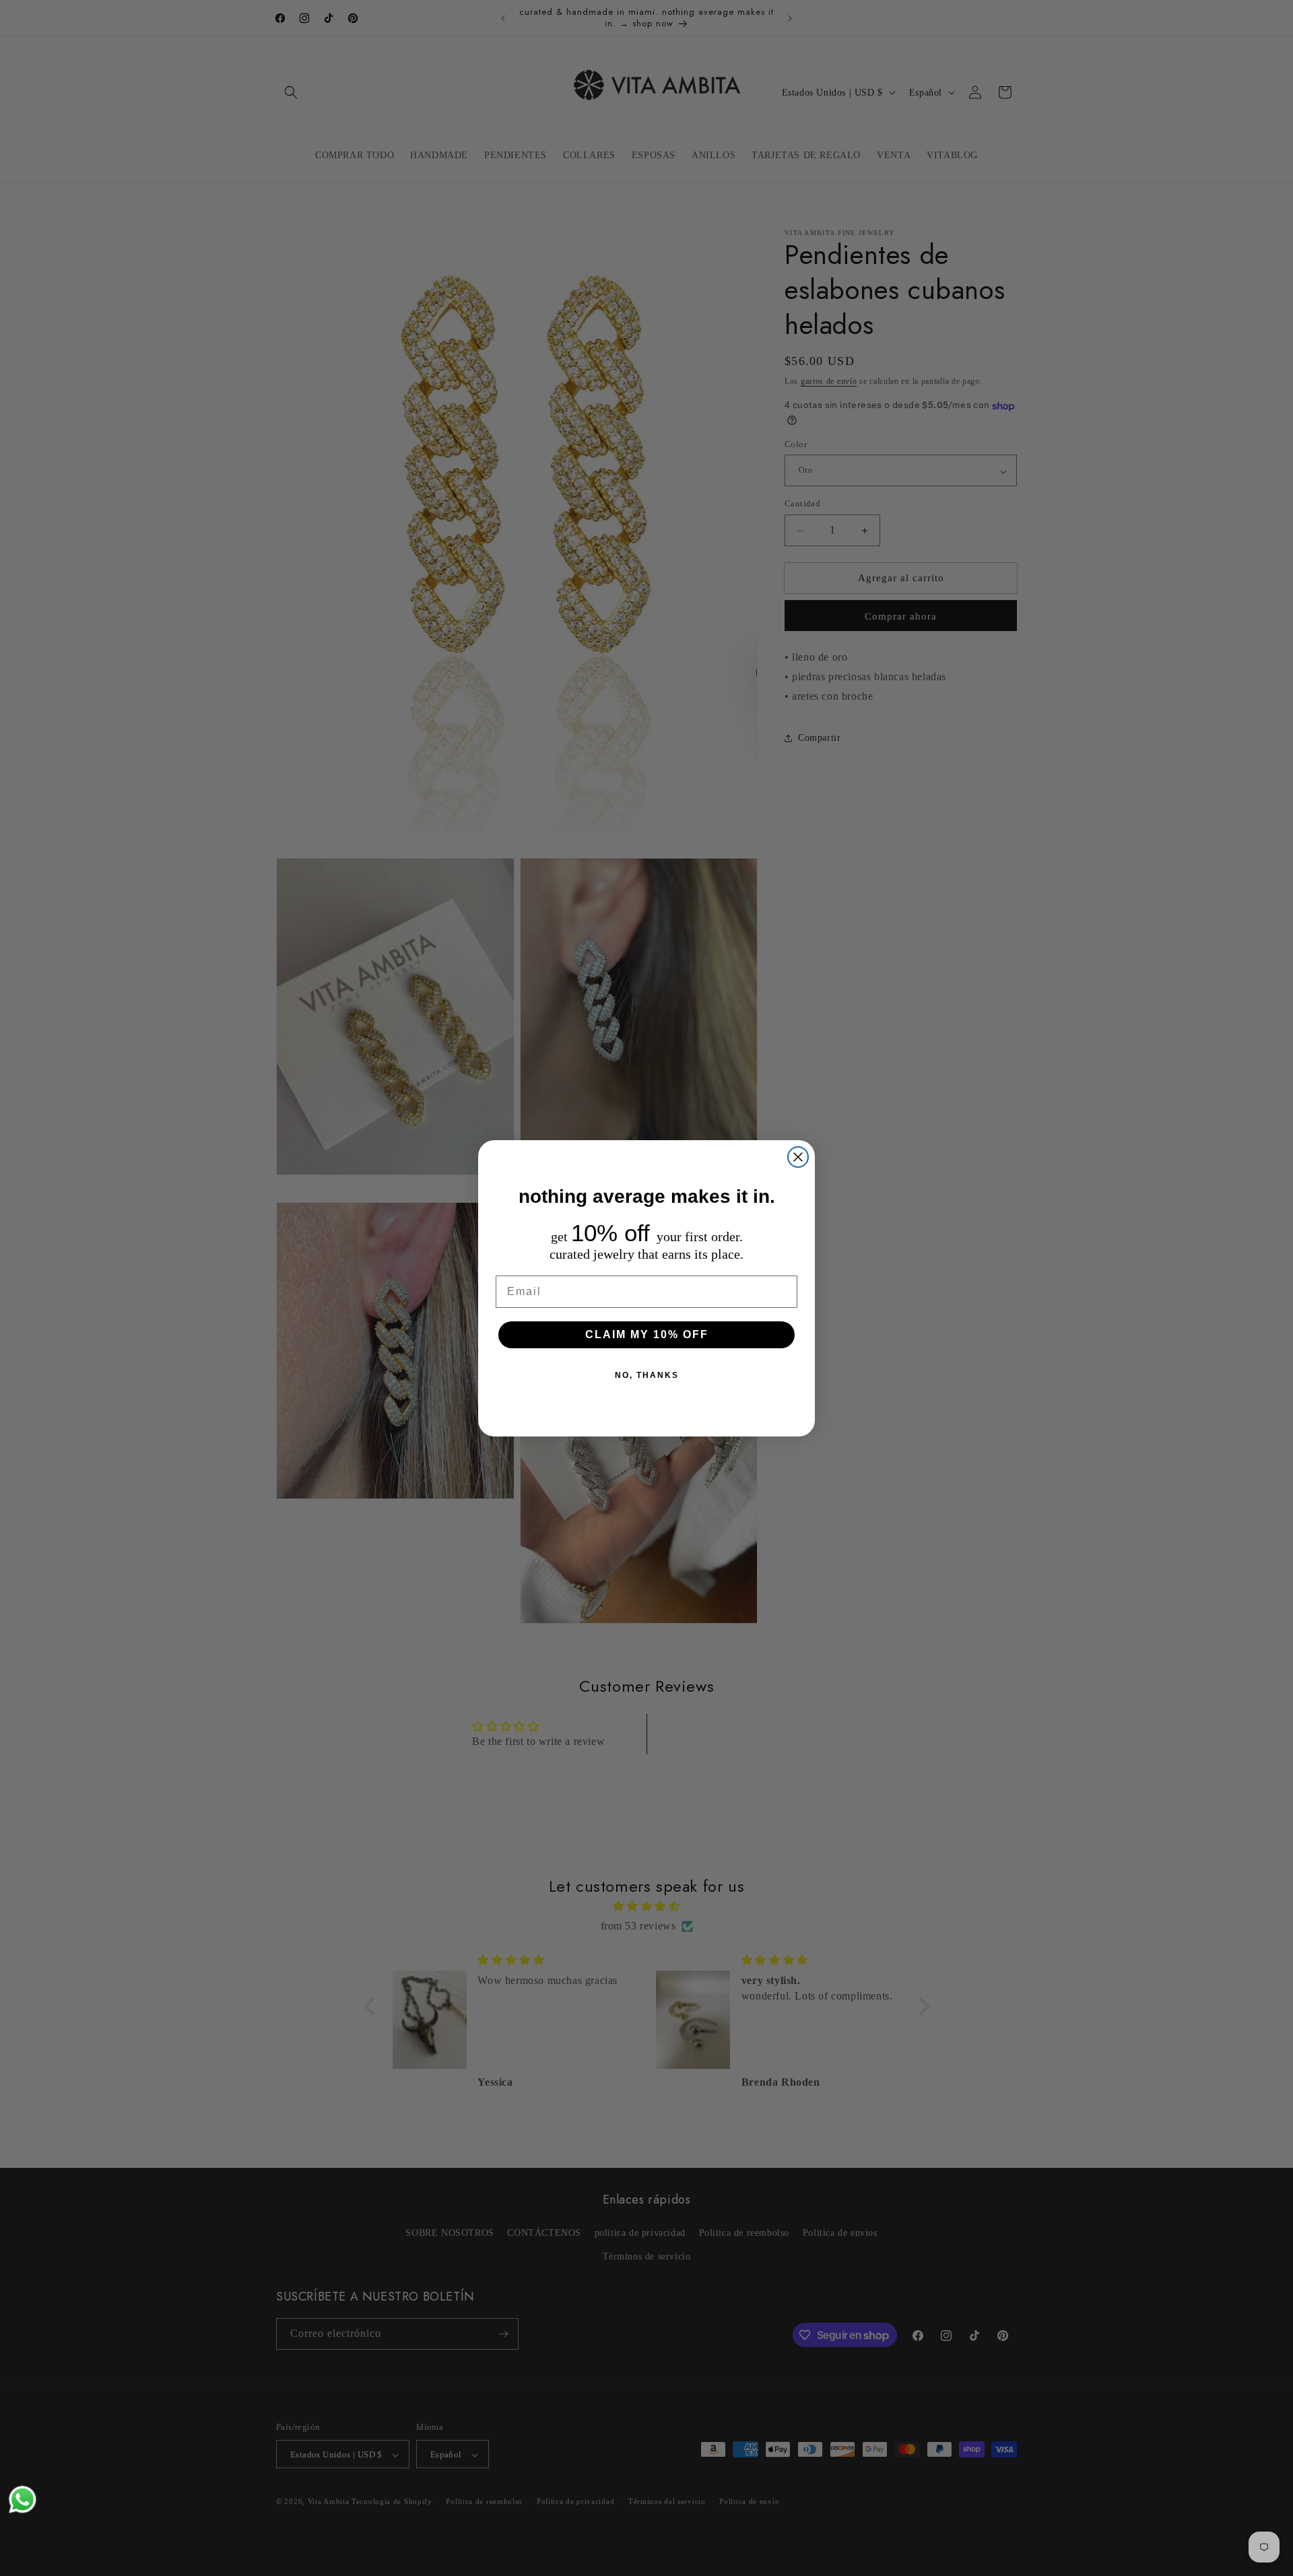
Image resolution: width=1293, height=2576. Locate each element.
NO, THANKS (647, 1375)
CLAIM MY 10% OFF (647, 1334)
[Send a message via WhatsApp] (23, 2500)
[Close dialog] (798, 1157)
